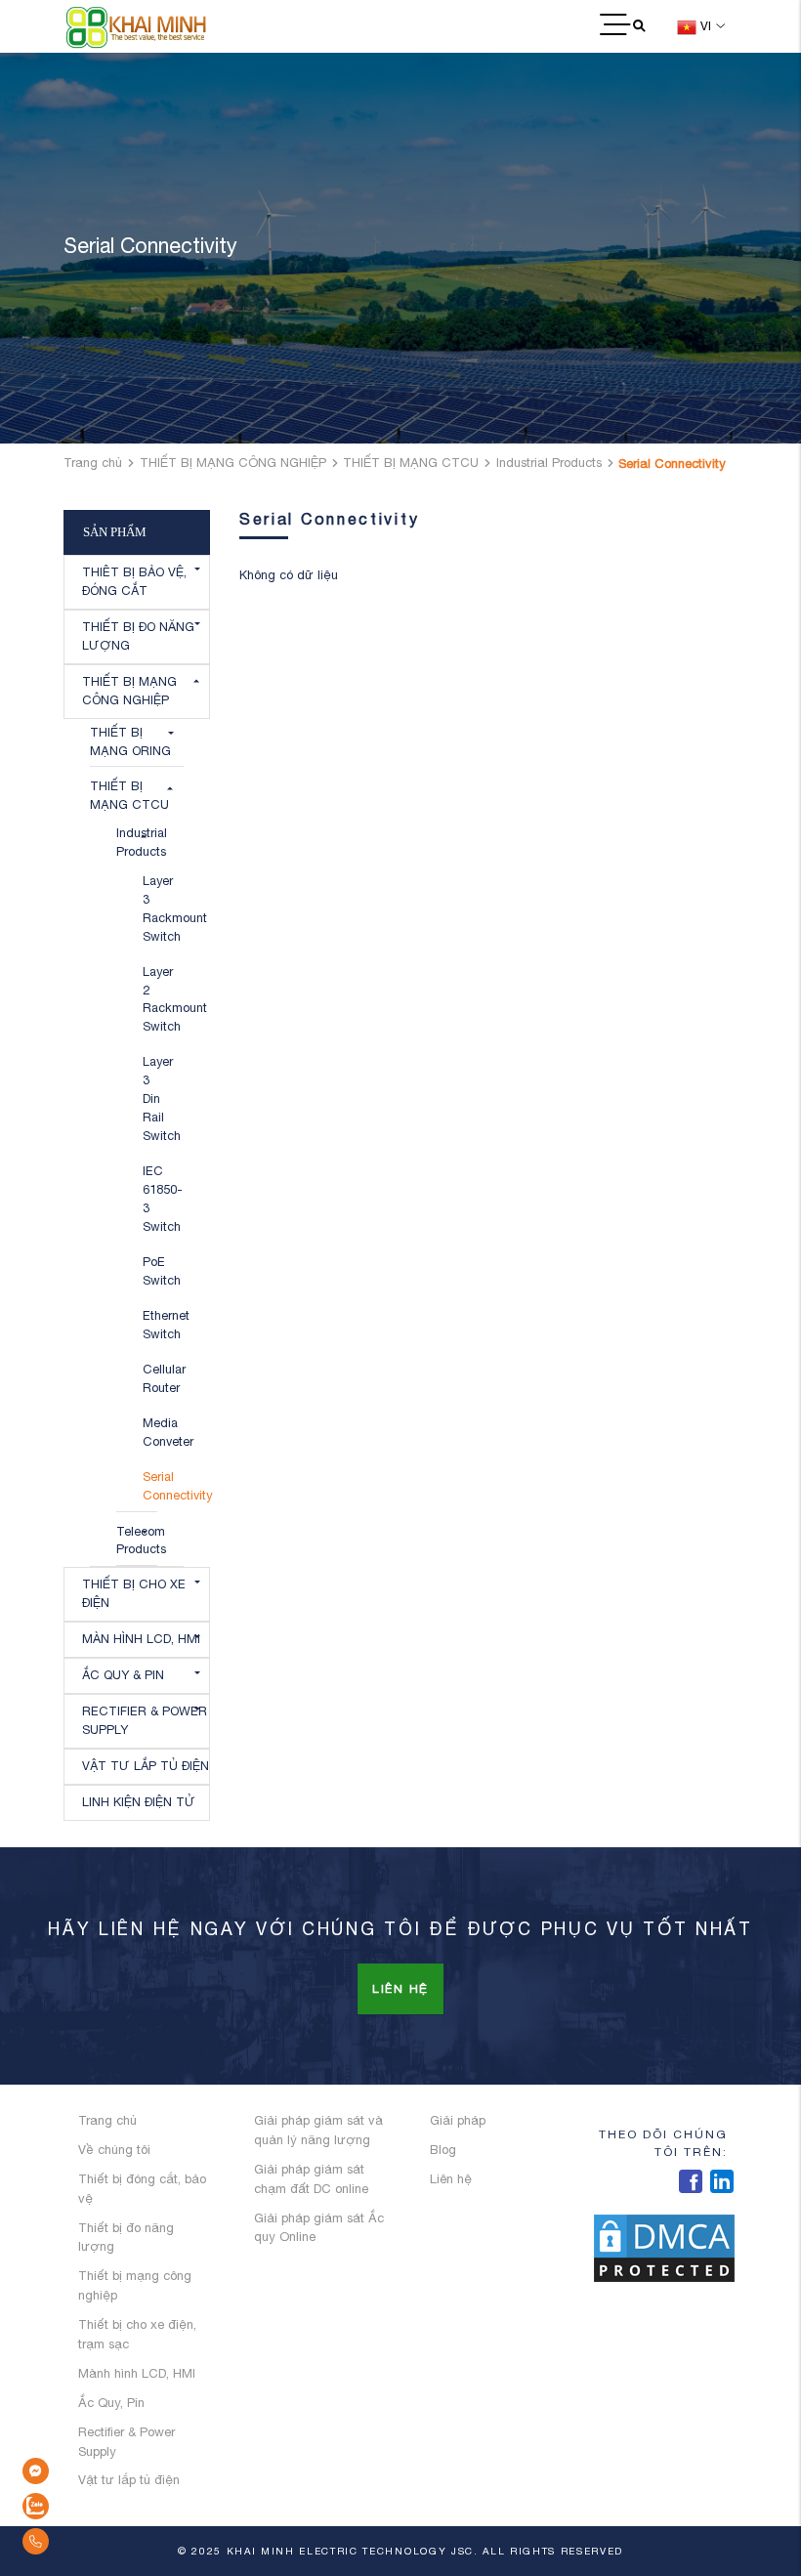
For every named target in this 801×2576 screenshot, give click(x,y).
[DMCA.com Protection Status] (664, 2247)
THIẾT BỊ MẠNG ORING (130, 741)
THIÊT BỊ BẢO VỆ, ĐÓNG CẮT (134, 581)
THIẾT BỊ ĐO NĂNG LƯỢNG (138, 636)
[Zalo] (78, 2506)
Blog (443, 2150)
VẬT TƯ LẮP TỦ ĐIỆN (146, 1766)
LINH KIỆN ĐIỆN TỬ (139, 1802)
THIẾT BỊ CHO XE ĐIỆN (134, 1593)
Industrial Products (549, 463)
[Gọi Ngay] (78, 2541)
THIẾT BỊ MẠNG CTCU (411, 463)
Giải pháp (458, 2120)
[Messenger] (78, 2471)
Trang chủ (93, 463)
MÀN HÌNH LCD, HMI (141, 1639)
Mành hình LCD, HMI (137, 2373)
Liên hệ (400, 1989)
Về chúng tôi (114, 2150)
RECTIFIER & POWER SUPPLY (145, 1720)
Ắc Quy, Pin (111, 2403)
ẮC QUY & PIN (123, 1675)
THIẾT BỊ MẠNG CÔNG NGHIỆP (233, 463)
